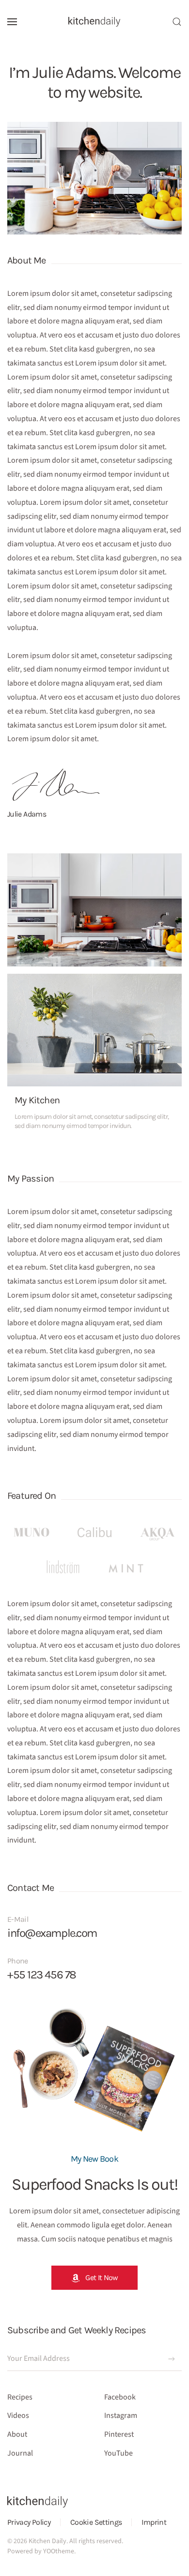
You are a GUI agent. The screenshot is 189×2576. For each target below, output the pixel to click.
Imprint (154, 2522)
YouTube (118, 2453)
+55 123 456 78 (42, 1975)
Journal (20, 2453)
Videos (18, 2415)
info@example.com (52, 1933)
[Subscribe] (172, 2359)
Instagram (121, 2415)
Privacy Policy (29, 2522)
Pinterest (119, 2434)
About (17, 2434)
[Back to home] (94, 22)
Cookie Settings (96, 2522)
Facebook (120, 2397)
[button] (12, 22)
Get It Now (102, 2277)
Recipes (20, 2397)
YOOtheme (59, 2551)
